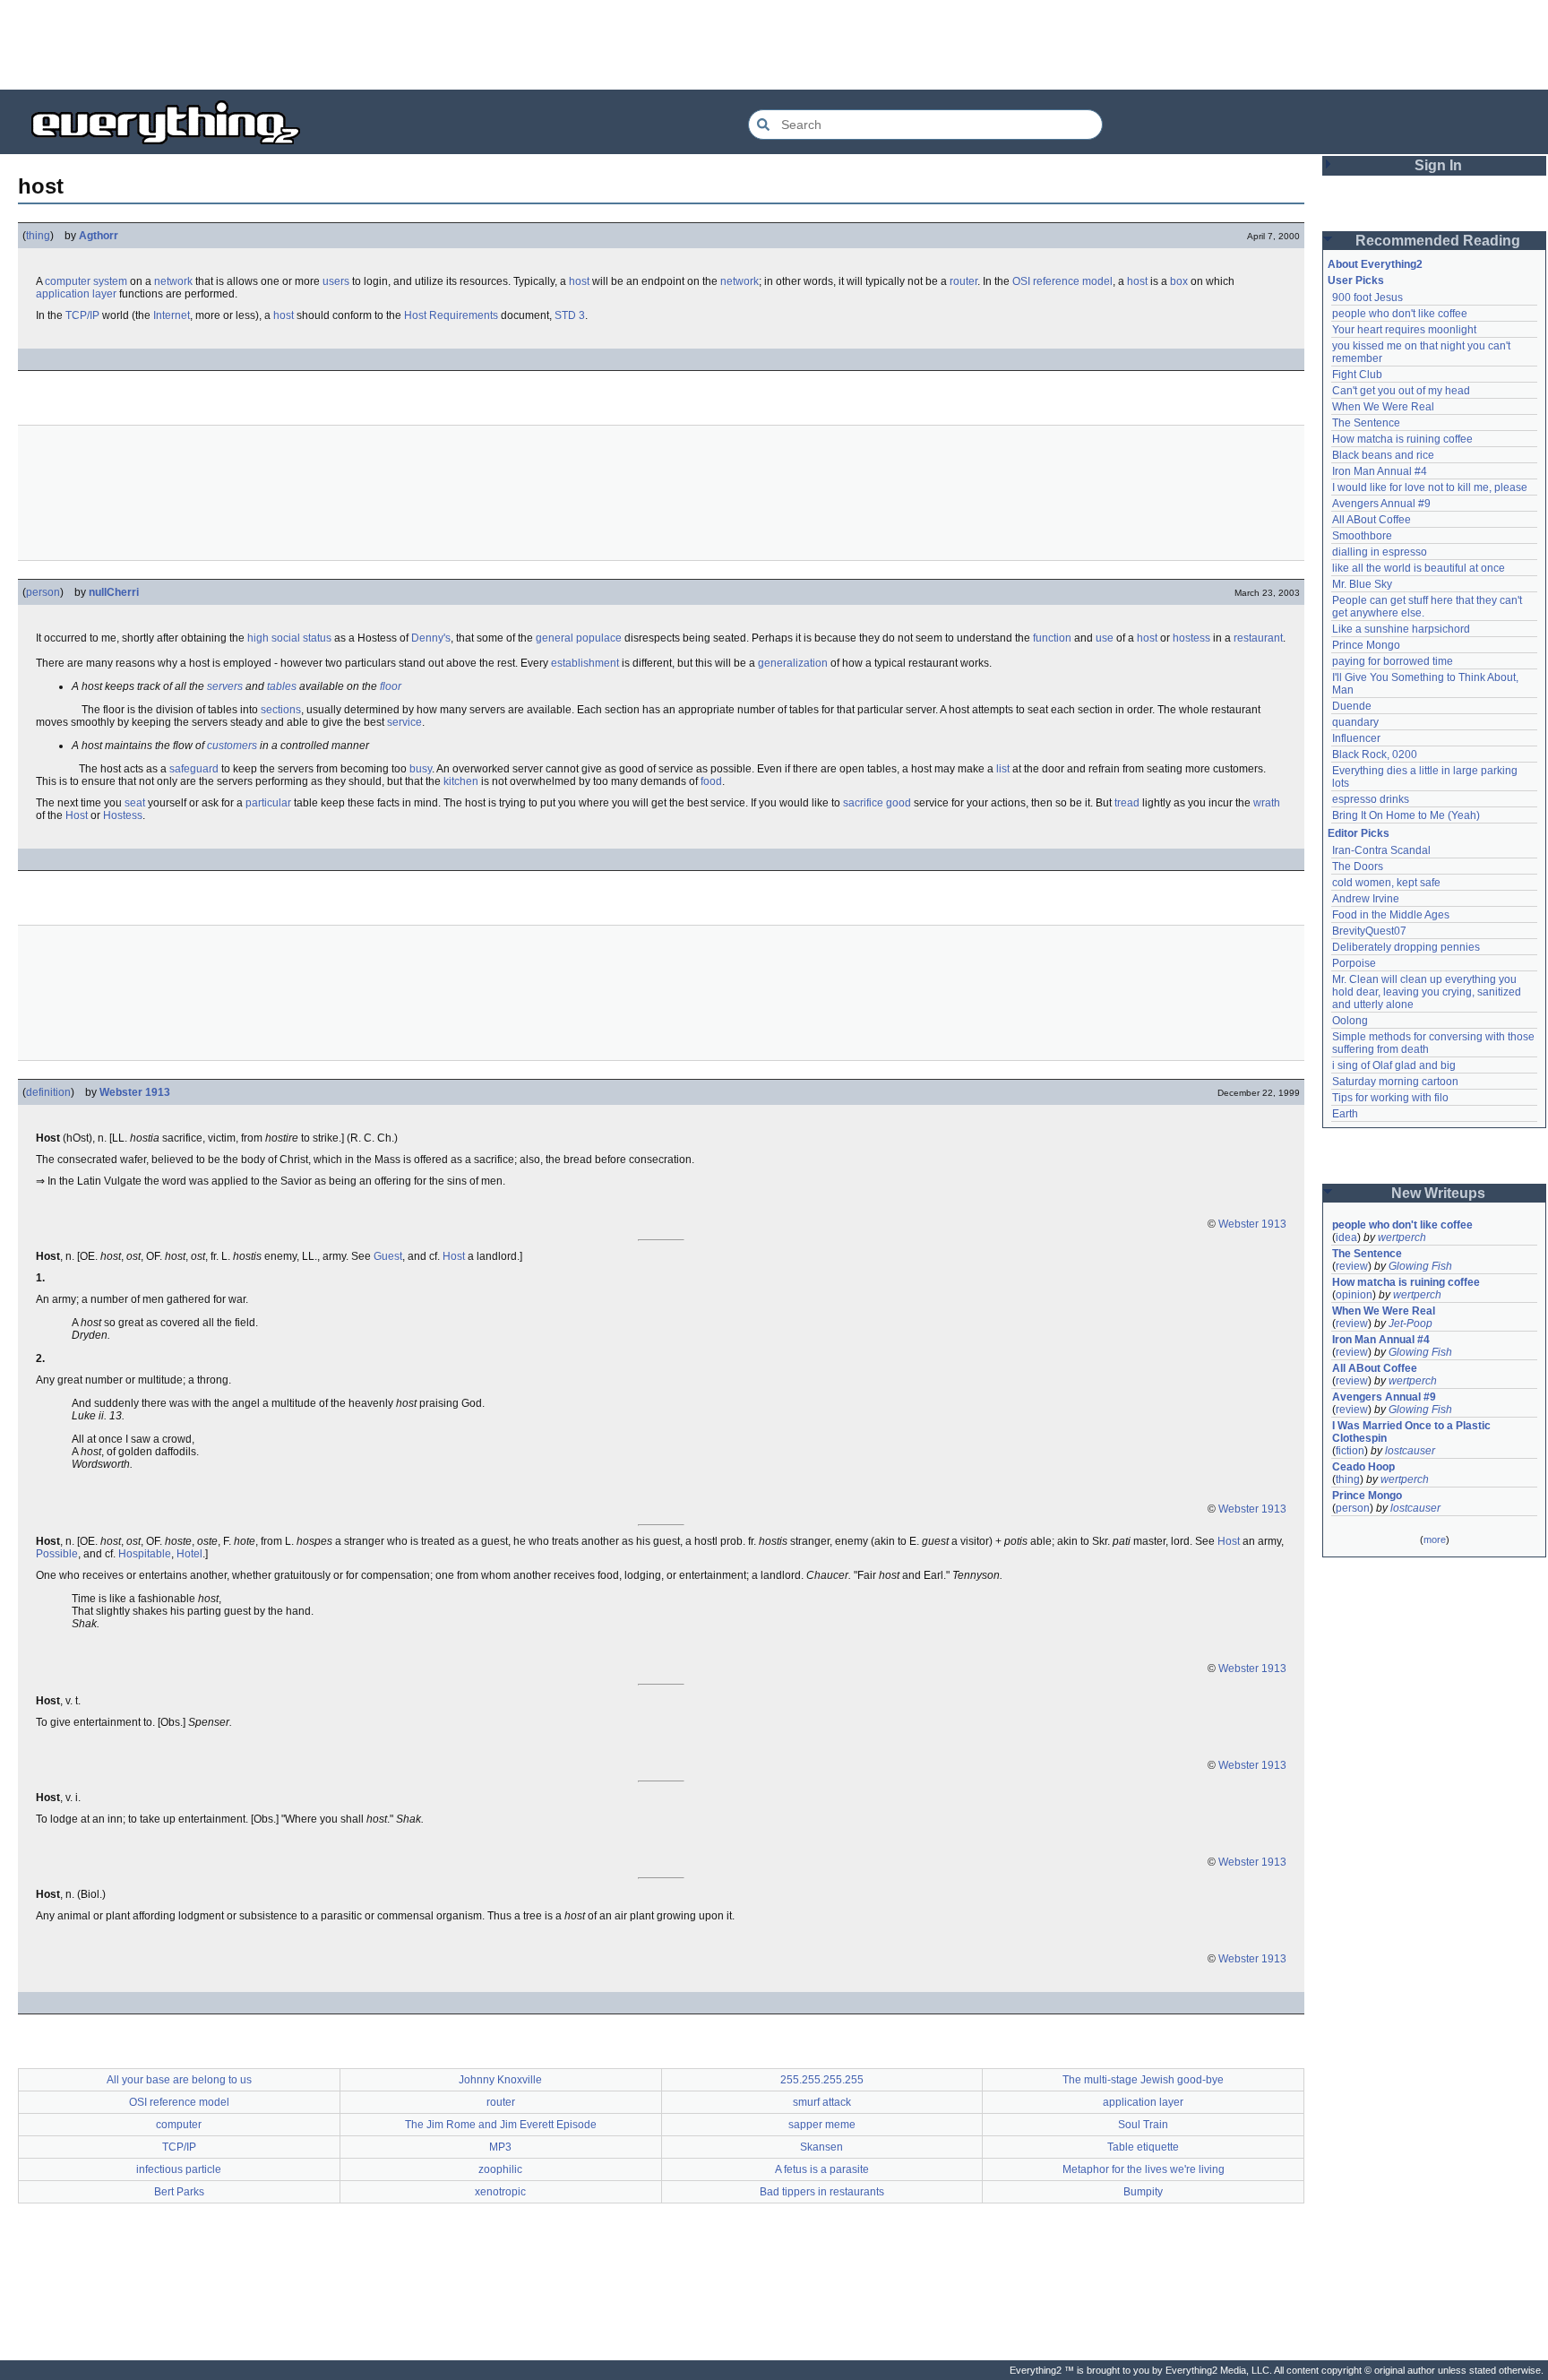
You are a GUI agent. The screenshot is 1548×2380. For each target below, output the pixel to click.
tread (1127, 803)
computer (68, 281)
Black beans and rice (1383, 455)
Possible (57, 1554)
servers (225, 686)
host (579, 281)
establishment (585, 663)
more (1435, 1539)
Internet (172, 315)
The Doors (1358, 867)
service (404, 722)
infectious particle (179, 2169)
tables (282, 686)
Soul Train (1143, 2125)
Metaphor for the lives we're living (1144, 2169)
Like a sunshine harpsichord (1401, 629)
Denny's (431, 638)
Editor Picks (1359, 833)
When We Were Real (1383, 407)
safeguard (194, 769)
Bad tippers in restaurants (822, 2192)
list (1003, 769)
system (110, 281)
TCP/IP (82, 315)
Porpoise (1354, 963)
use (1105, 638)
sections (281, 710)
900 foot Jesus (1367, 297)
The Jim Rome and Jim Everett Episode (501, 2125)
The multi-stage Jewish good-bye (1143, 2080)
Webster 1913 (135, 1092)
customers (232, 746)
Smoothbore (1362, 536)
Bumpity (1143, 2192)
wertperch (1402, 1237)
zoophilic (500, 2169)
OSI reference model (1062, 281)
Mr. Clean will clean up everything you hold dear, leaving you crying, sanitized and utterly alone (1428, 992)
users (336, 281)
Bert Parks (179, 2192)
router (963, 281)
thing (38, 236)
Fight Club (1357, 375)
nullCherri (114, 592)
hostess (1191, 638)
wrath (1267, 803)
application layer (76, 294)
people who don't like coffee (1400, 314)
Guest (388, 1256)
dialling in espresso (1380, 552)
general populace (579, 638)
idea (1346, 1237)
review (1352, 1266)
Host (77, 815)
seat (135, 803)
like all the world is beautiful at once (1419, 568)
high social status (289, 638)
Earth (1345, 1114)
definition (48, 1092)
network (173, 281)
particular (268, 803)
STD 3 (570, 315)
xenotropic (500, 2192)
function (1052, 638)
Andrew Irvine (1366, 899)
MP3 (500, 2147)
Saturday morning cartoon (1395, 1082)
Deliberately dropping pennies (1406, 947)
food (711, 781)
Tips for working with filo (1390, 1098)
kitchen (461, 781)
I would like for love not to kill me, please (1430, 487)
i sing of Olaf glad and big (1394, 1065)
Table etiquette (1143, 2147)
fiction (1350, 1451)
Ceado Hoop (1363, 1467)
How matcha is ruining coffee (1402, 439)
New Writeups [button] (1438, 1193)
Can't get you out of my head (1401, 391)
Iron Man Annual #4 (1380, 471)
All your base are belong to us (179, 2080)
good (899, 803)
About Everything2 (1375, 264)
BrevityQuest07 (1369, 931)
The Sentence (1366, 423)
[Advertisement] (774, 45)
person (43, 592)
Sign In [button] (1438, 165)
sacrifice (863, 803)
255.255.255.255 (822, 2080)
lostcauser (1410, 1451)
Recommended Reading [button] (1438, 241)
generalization (793, 663)
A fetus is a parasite (822, 2169)
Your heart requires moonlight (1404, 330)
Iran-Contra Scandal (1381, 850)
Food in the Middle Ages (1391, 915)
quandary (1355, 722)
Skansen (821, 2147)
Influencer (1356, 738)
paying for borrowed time (1393, 661)
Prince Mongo (1366, 645)
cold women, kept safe (1386, 883)
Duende (1352, 706)
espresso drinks (1371, 799)
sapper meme (822, 2125)
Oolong (1350, 1021)
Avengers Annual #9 (1381, 504)
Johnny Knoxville (500, 2080)
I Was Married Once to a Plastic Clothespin (1413, 1432)
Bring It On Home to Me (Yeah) (1406, 815)
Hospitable (145, 1554)
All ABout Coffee (1372, 520)
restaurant (1258, 638)
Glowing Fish (1420, 1266)
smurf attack (822, 2102)
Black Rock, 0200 (1375, 755)
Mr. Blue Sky (1362, 584)
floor (391, 686)
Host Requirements (451, 315)
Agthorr (99, 236)
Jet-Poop (1410, 1324)
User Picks (1356, 280)
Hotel (189, 1554)
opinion (1354, 1295)
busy (421, 769)
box (1179, 281)
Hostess (123, 815)
